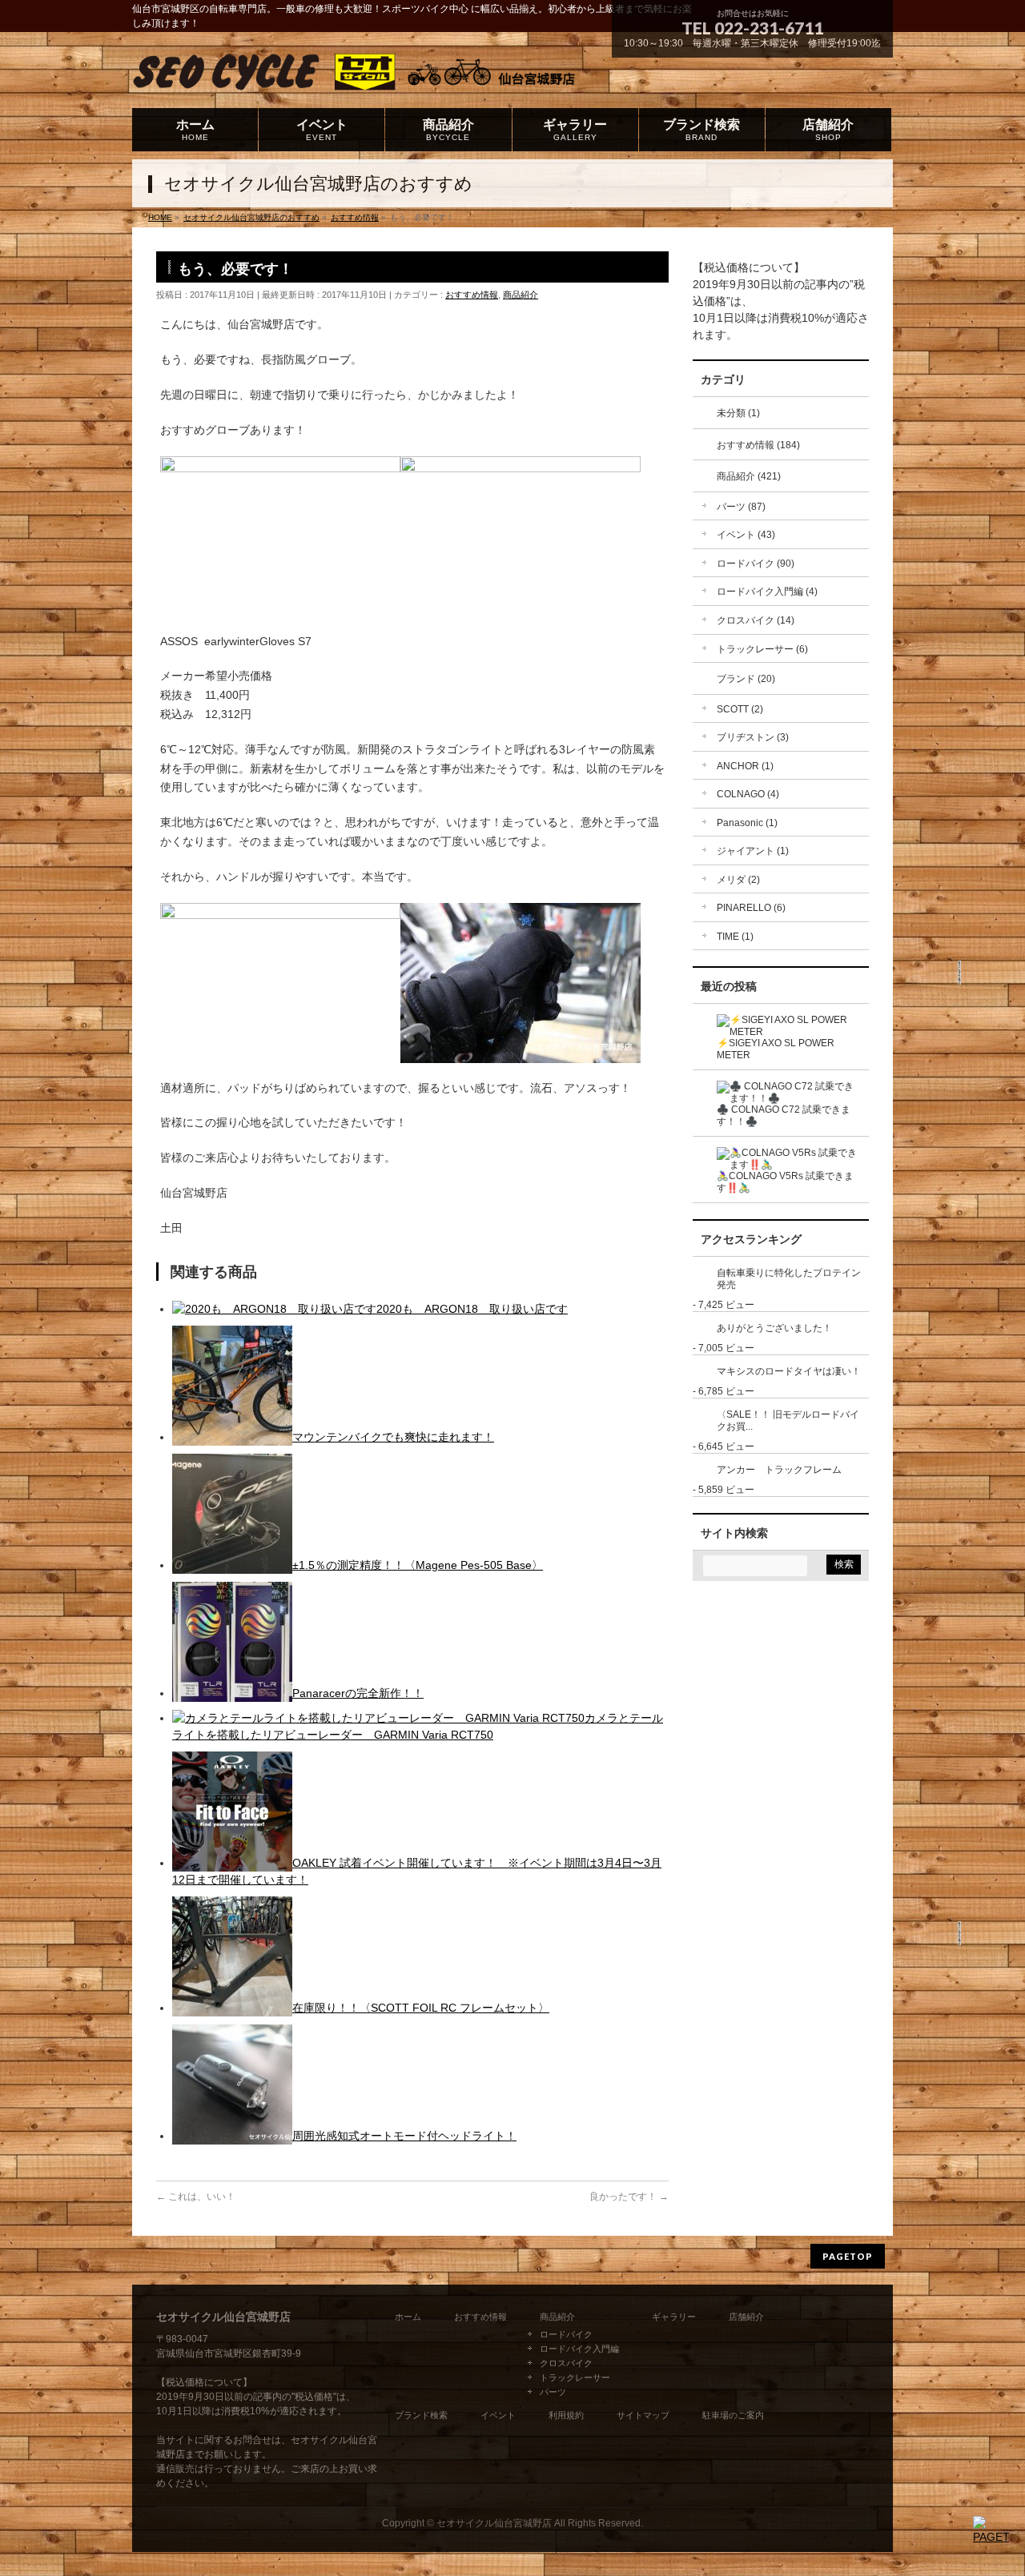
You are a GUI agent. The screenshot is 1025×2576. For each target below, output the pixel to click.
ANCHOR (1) (745, 766)
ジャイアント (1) (753, 851)
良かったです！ (629, 2197)
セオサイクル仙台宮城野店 (494, 2523)
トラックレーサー (575, 2377)
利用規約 (566, 2415)
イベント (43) (746, 535)
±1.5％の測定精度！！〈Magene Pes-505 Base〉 (418, 1565)
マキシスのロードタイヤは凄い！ (789, 1371)
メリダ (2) (738, 880)
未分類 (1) (738, 413)
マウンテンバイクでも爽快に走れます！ (393, 1437)
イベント (498, 2415)
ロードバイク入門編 (579, 2349)
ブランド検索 (421, 2415)
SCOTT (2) (740, 709)
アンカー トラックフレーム (779, 1470)
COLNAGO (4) (748, 794)
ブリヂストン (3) (753, 737)
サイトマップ (643, 2415)
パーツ (553, 2392)
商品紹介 (521, 295)
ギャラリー (674, 2317)
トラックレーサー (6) (762, 649)
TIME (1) (735, 937)
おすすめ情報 (472, 295)
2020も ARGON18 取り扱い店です (472, 1309)
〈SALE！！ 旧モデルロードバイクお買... (788, 1420)
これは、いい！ (196, 2197)
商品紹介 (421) (749, 476)
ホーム (408, 2317)
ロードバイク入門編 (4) (767, 592)
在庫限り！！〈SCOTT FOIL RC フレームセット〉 (421, 2008)
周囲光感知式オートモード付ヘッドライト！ (404, 2136)
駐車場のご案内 (733, 2415)
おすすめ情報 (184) (758, 445)
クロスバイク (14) (756, 620)
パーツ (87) (741, 507)
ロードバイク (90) (756, 564)
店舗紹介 (746, 2317)
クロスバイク (566, 2363)
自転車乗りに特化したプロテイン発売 (789, 1279)
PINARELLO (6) (751, 908)
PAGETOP (848, 2256)
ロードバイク (566, 2334)
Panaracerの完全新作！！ (358, 1693)
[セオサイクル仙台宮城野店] (375, 77)
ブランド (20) (746, 679)
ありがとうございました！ (774, 1328)
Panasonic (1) (747, 823)
